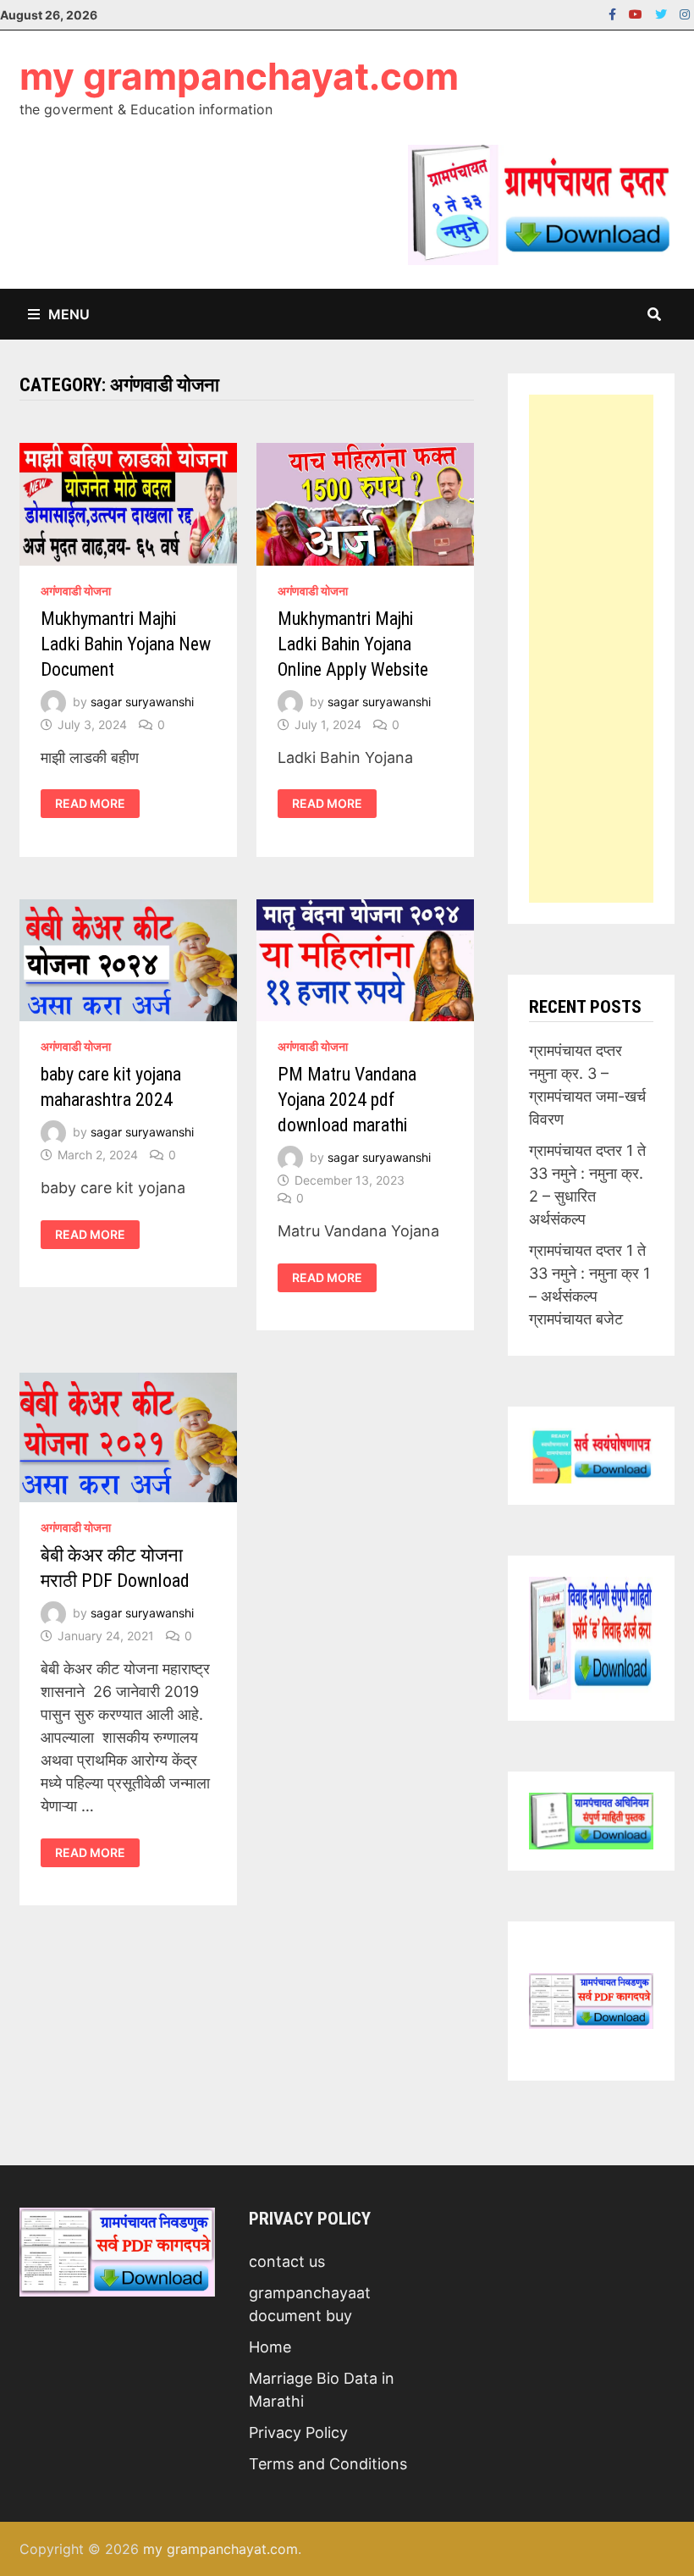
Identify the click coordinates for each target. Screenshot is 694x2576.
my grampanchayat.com (239, 76)
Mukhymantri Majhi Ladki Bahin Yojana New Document (126, 644)
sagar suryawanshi (142, 702)
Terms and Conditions (328, 2464)
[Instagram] (685, 13)
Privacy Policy (298, 2432)
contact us (287, 2261)
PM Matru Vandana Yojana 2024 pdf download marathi (347, 1100)
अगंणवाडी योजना (76, 591)
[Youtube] (638, 13)
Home (270, 2347)
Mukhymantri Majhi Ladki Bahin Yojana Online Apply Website (353, 644)
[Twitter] (663, 13)
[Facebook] (614, 13)
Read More (97, 804)
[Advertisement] (591, 649)
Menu (69, 314)
